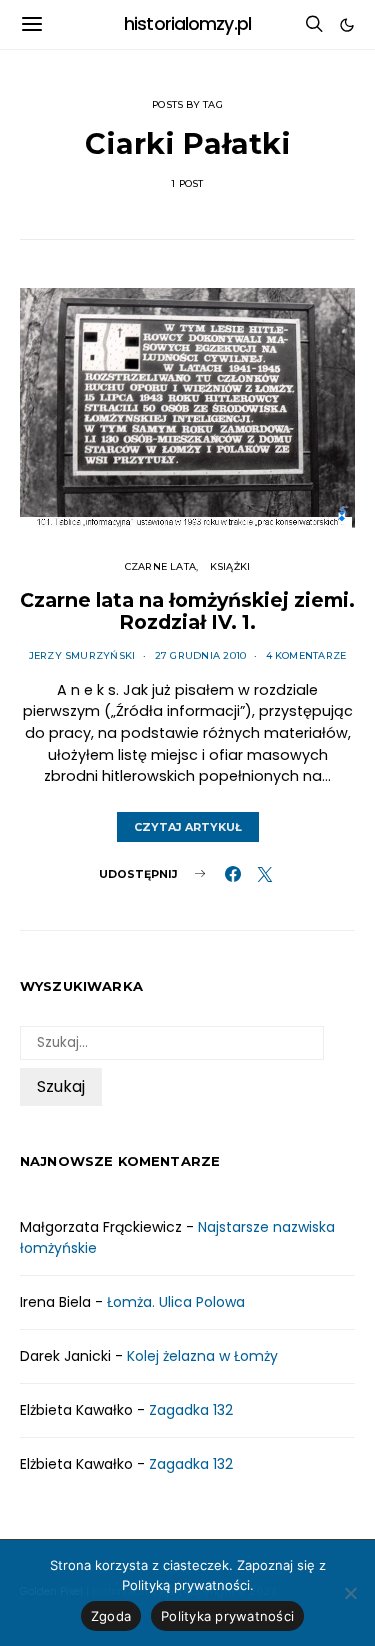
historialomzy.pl (187, 24)
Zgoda (111, 1616)
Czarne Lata (161, 566)
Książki (230, 566)
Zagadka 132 (191, 1410)
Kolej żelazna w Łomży (202, 1356)
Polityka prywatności (227, 1616)
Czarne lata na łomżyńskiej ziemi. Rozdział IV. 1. (187, 611)
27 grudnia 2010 (201, 655)
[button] (347, 25)
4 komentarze (306, 655)
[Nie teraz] (350, 1593)
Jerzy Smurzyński (82, 655)
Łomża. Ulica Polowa (176, 1302)
